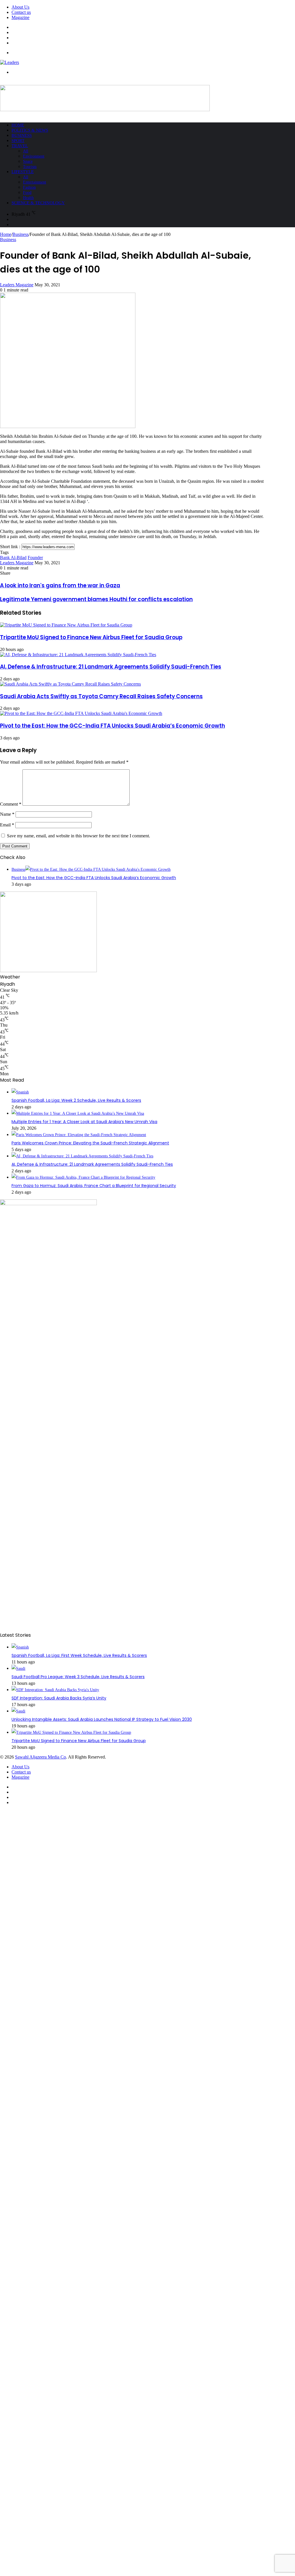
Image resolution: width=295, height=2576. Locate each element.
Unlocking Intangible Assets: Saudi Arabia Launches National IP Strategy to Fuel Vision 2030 (102, 1719)
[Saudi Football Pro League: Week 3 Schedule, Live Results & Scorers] (18, 1669)
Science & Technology (38, 203)
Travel (20, 146)
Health (28, 198)
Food (27, 193)
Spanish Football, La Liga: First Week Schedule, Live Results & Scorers (79, 1655)
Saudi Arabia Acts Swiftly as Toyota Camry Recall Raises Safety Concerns (101, 696)
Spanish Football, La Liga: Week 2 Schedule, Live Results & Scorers (76, 1100)
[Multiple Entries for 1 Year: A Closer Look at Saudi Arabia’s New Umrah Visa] (78, 1113)
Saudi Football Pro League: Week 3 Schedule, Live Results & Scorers (78, 1677)
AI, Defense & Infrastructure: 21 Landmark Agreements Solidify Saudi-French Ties (111, 667)
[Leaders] (10, 62)
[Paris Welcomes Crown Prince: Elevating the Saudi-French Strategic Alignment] (79, 1135)
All (26, 151)
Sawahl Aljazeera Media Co (40, 1757)
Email (7, 825)
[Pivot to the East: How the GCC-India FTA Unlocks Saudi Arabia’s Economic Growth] (81, 713)
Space (28, 161)
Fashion (29, 187)
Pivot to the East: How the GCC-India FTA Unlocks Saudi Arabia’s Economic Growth (112, 726)
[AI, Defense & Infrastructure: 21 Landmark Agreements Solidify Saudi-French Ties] (78, 655)
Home (18, 125)
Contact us (21, 12)
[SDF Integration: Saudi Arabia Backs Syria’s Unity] (55, 1690)
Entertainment (35, 182)
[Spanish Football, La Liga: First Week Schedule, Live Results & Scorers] (20, 1647)
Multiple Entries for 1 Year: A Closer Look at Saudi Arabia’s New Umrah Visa (84, 1122)
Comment (11, 804)
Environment (34, 156)
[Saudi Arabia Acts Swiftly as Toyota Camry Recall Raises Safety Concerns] (70, 684)
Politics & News (30, 130)
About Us (20, 7)
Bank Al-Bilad (13, 558)
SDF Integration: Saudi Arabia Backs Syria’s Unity (59, 1698)
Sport (18, 141)
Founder (35, 558)
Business (22, 135)
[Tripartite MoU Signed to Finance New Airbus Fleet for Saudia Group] (66, 625)
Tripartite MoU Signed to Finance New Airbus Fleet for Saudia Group (91, 637)
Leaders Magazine (17, 285)
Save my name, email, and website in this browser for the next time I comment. (79, 836)
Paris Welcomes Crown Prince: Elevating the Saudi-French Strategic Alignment (90, 1143)
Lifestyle (23, 172)
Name (7, 814)
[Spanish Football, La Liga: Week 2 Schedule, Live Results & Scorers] (20, 1092)
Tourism (30, 167)
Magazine (20, 17)
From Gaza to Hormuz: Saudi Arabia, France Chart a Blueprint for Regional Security (94, 1186)
